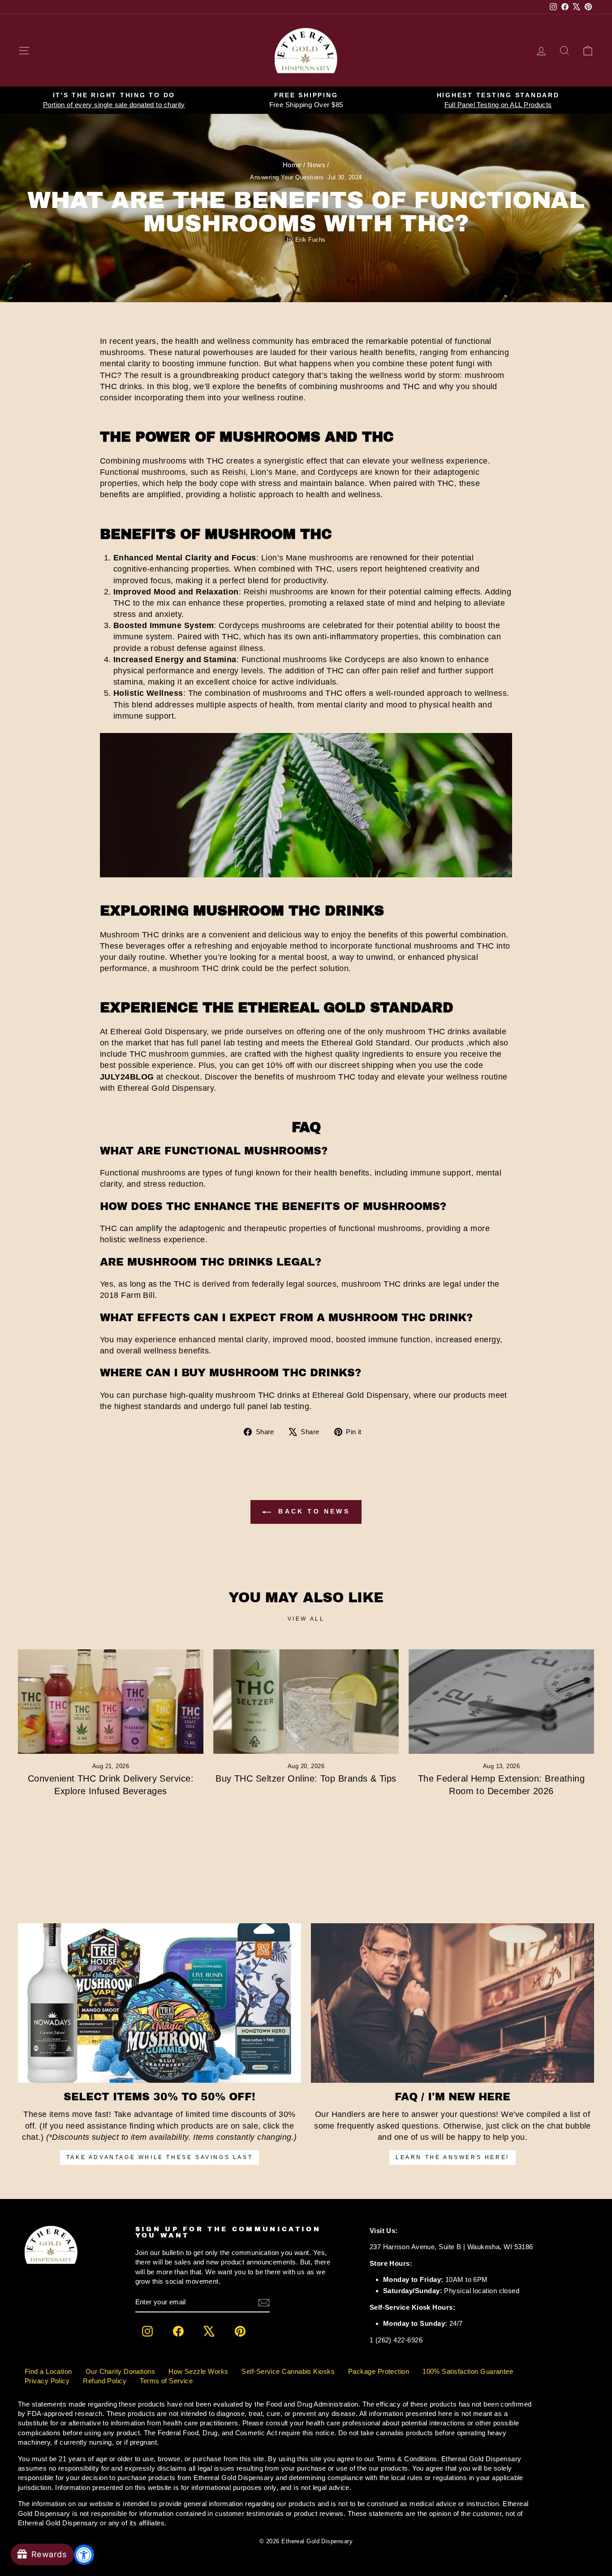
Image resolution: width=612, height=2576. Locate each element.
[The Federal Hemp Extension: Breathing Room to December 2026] (501, 1702)
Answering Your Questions (287, 178)
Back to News (312, 1511)
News (316, 165)
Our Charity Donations (120, 2371)
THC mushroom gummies (177, 1054)
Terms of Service (166, 2381)
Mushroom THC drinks (142, 935)
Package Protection (379, 2371)
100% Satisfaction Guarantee (468, 2371)
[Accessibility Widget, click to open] (84, 2555)
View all (306, 1619)
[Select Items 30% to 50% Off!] (159, 2003)
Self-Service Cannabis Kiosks (288, 2371)
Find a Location (48, 2371)
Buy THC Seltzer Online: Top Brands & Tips (306, 1778)
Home (292, 165)
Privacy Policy (47, 2381)
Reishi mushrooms (279, 592)
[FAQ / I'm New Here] (453, 2003)
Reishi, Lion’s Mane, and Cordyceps (290, 472)
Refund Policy (105, 2381)
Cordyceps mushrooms (262, 625)
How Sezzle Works (198, 2371)
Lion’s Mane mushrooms (307, 558)
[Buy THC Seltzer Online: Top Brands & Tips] (306, 1702)
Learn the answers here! (453, 2157)
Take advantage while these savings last (159, 2157)
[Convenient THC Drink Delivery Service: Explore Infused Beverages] (111, 1702)
